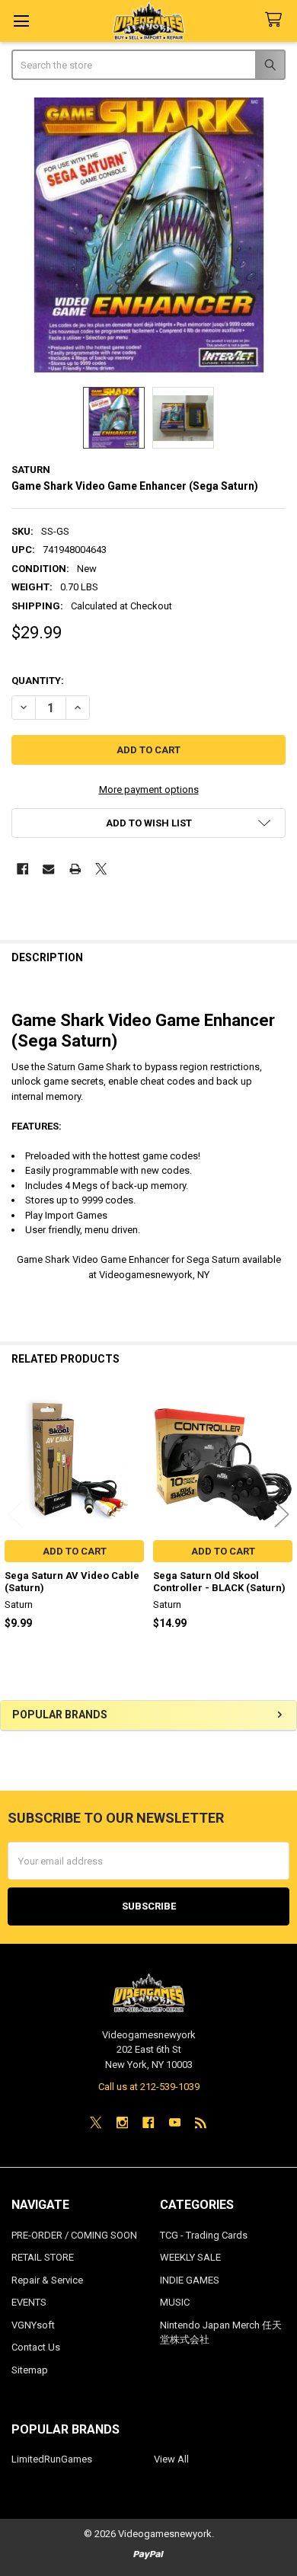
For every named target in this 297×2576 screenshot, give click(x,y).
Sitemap (30, 2370)
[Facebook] (22, 869)
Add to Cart (75, 1551)
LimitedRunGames (52, 2459)
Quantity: (38, 681)
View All (171, 2459)
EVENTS (29, 2302)
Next (282, 1515)
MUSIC (175, 2302)
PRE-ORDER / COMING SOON (74, 2235)
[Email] (48, 869)
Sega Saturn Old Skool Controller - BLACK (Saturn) (219, 1582)
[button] (149, 823)
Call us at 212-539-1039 (149, 2087)
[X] (101, 869)
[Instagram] (122, 2122)
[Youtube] (175, 2122)
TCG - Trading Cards (204, 2235)
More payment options (149, 789)
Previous (15, 1515)
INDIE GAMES (190, 2280)
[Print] (75, 869)
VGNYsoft (33, 2325)
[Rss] (201, 2122)
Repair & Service (47, 2280)
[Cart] (276, 20)
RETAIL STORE (43, 2257)
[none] (149, 235)
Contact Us (36, 2347)
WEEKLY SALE (190, 2257)
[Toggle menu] (21, 21)
